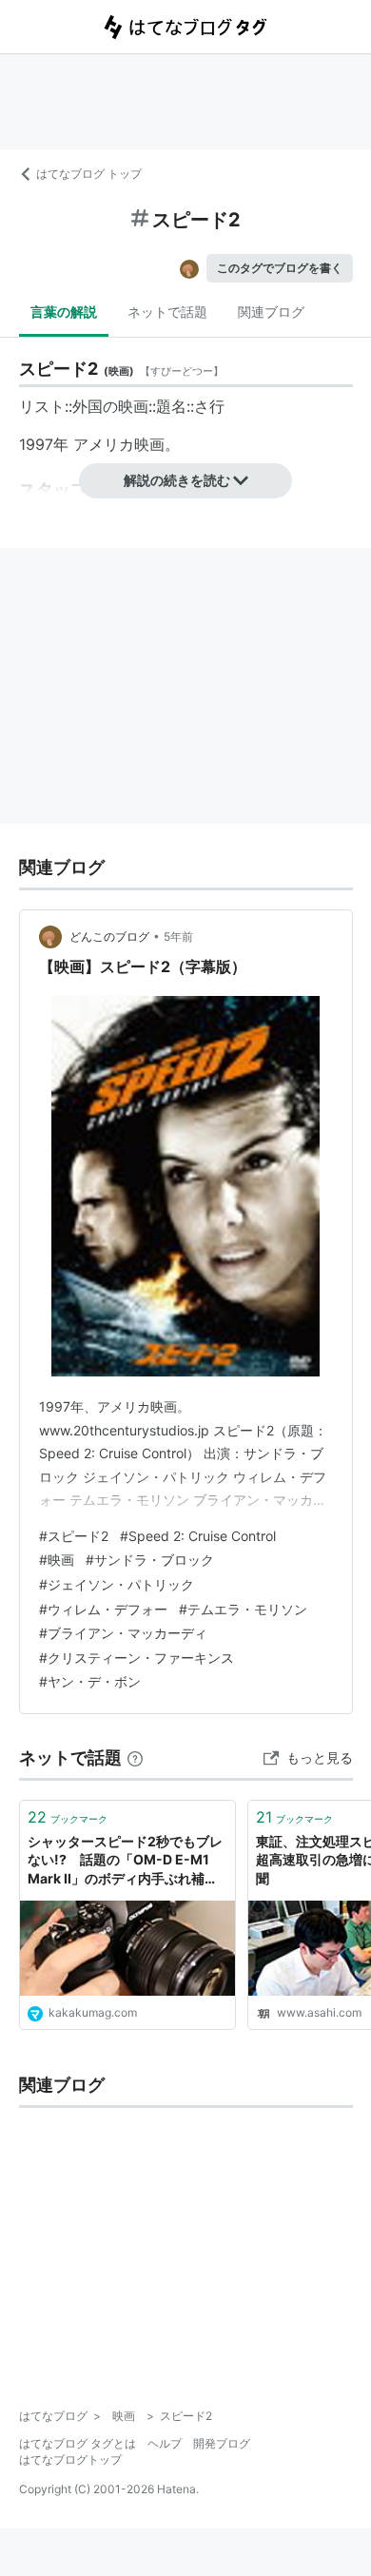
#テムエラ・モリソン (243, 1609)
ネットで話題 (167, 312)
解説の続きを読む (177, 480)
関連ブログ (271, 312)
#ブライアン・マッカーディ (123, 1633)
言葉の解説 (64, 312)
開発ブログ (222, 2443)
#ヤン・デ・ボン (90, 1681)
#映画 (57, 1560)
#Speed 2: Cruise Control (198, 1536)
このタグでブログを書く (280, 268)
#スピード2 (74, 1536)
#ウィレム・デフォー (103, 1609)
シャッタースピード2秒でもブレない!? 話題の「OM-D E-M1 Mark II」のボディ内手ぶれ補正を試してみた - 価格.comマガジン (125, 1861)
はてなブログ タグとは (78, 2443)
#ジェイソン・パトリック (117, 1584)
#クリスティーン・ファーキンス (137, 1658)
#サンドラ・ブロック (150, 1560)
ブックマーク (68, 1817)
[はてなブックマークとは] (135, 1757)
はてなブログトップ (70, 2459)
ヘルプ (165, 2443)
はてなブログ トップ (89, 174)
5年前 (178, 937)
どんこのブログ (109, 937)
